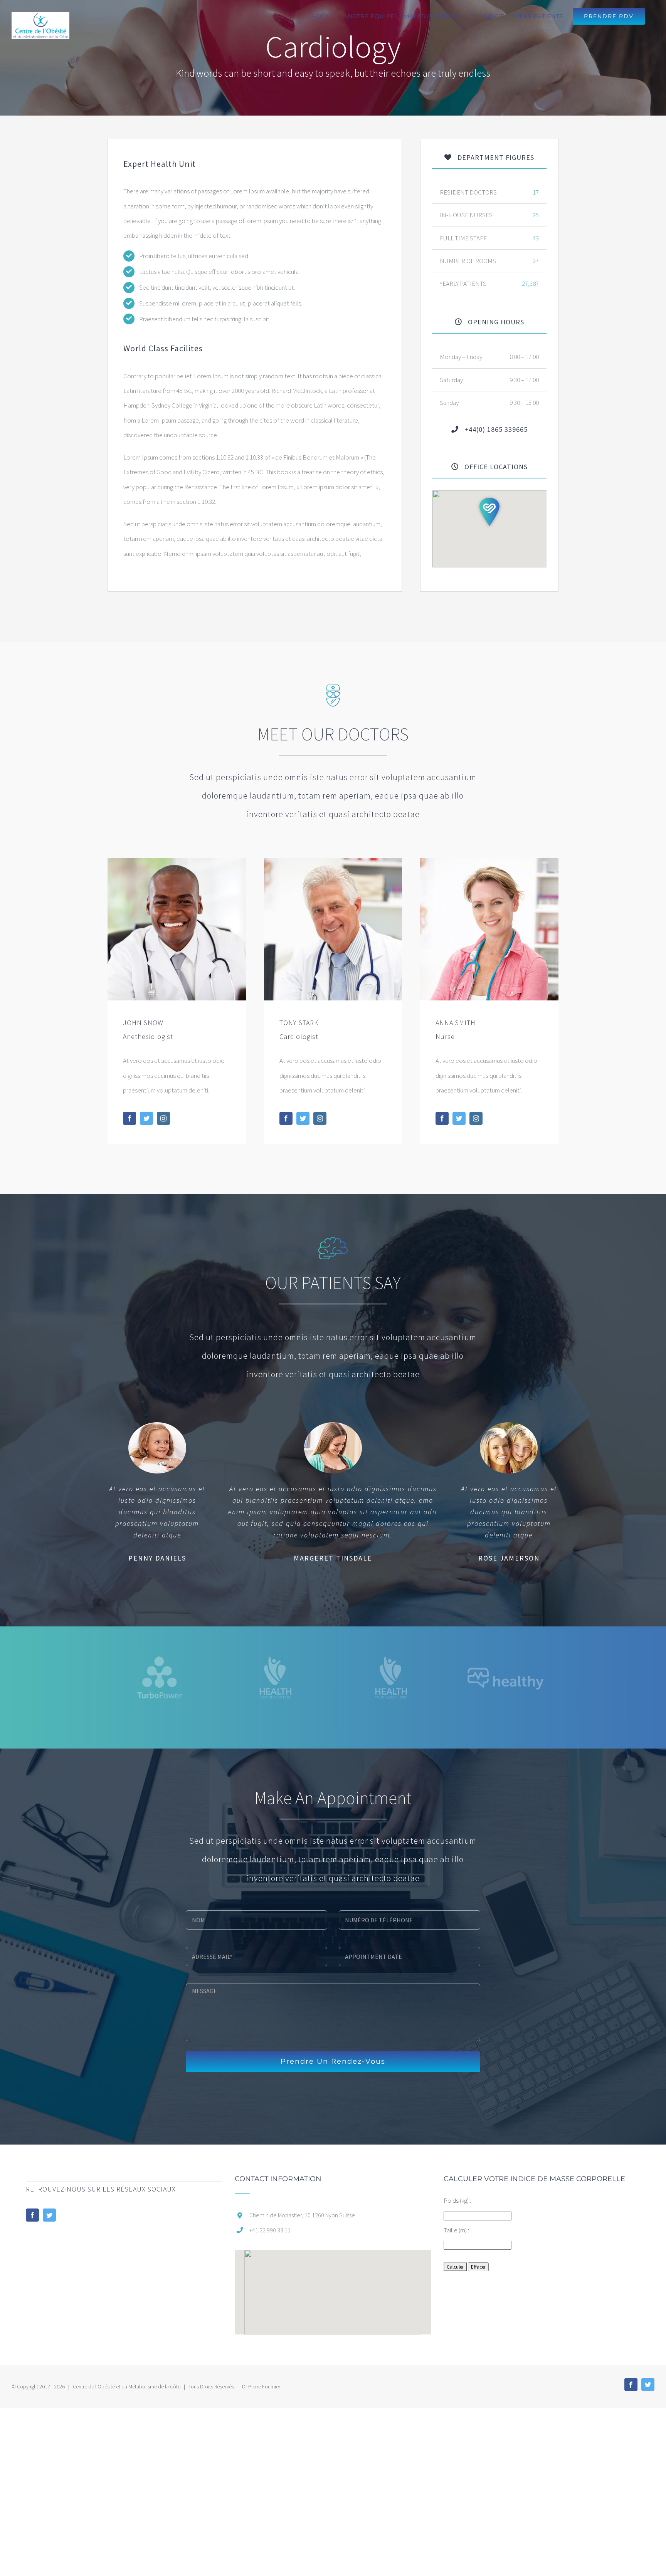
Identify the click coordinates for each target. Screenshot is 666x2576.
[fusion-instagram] (163, 1118)
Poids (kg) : (457, 2200)
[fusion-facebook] (129, 1118)
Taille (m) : (456, 2230)
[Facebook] (32, 2215)
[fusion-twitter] (146, 1118)
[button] (489, 512)
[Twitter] (49, 2215)
